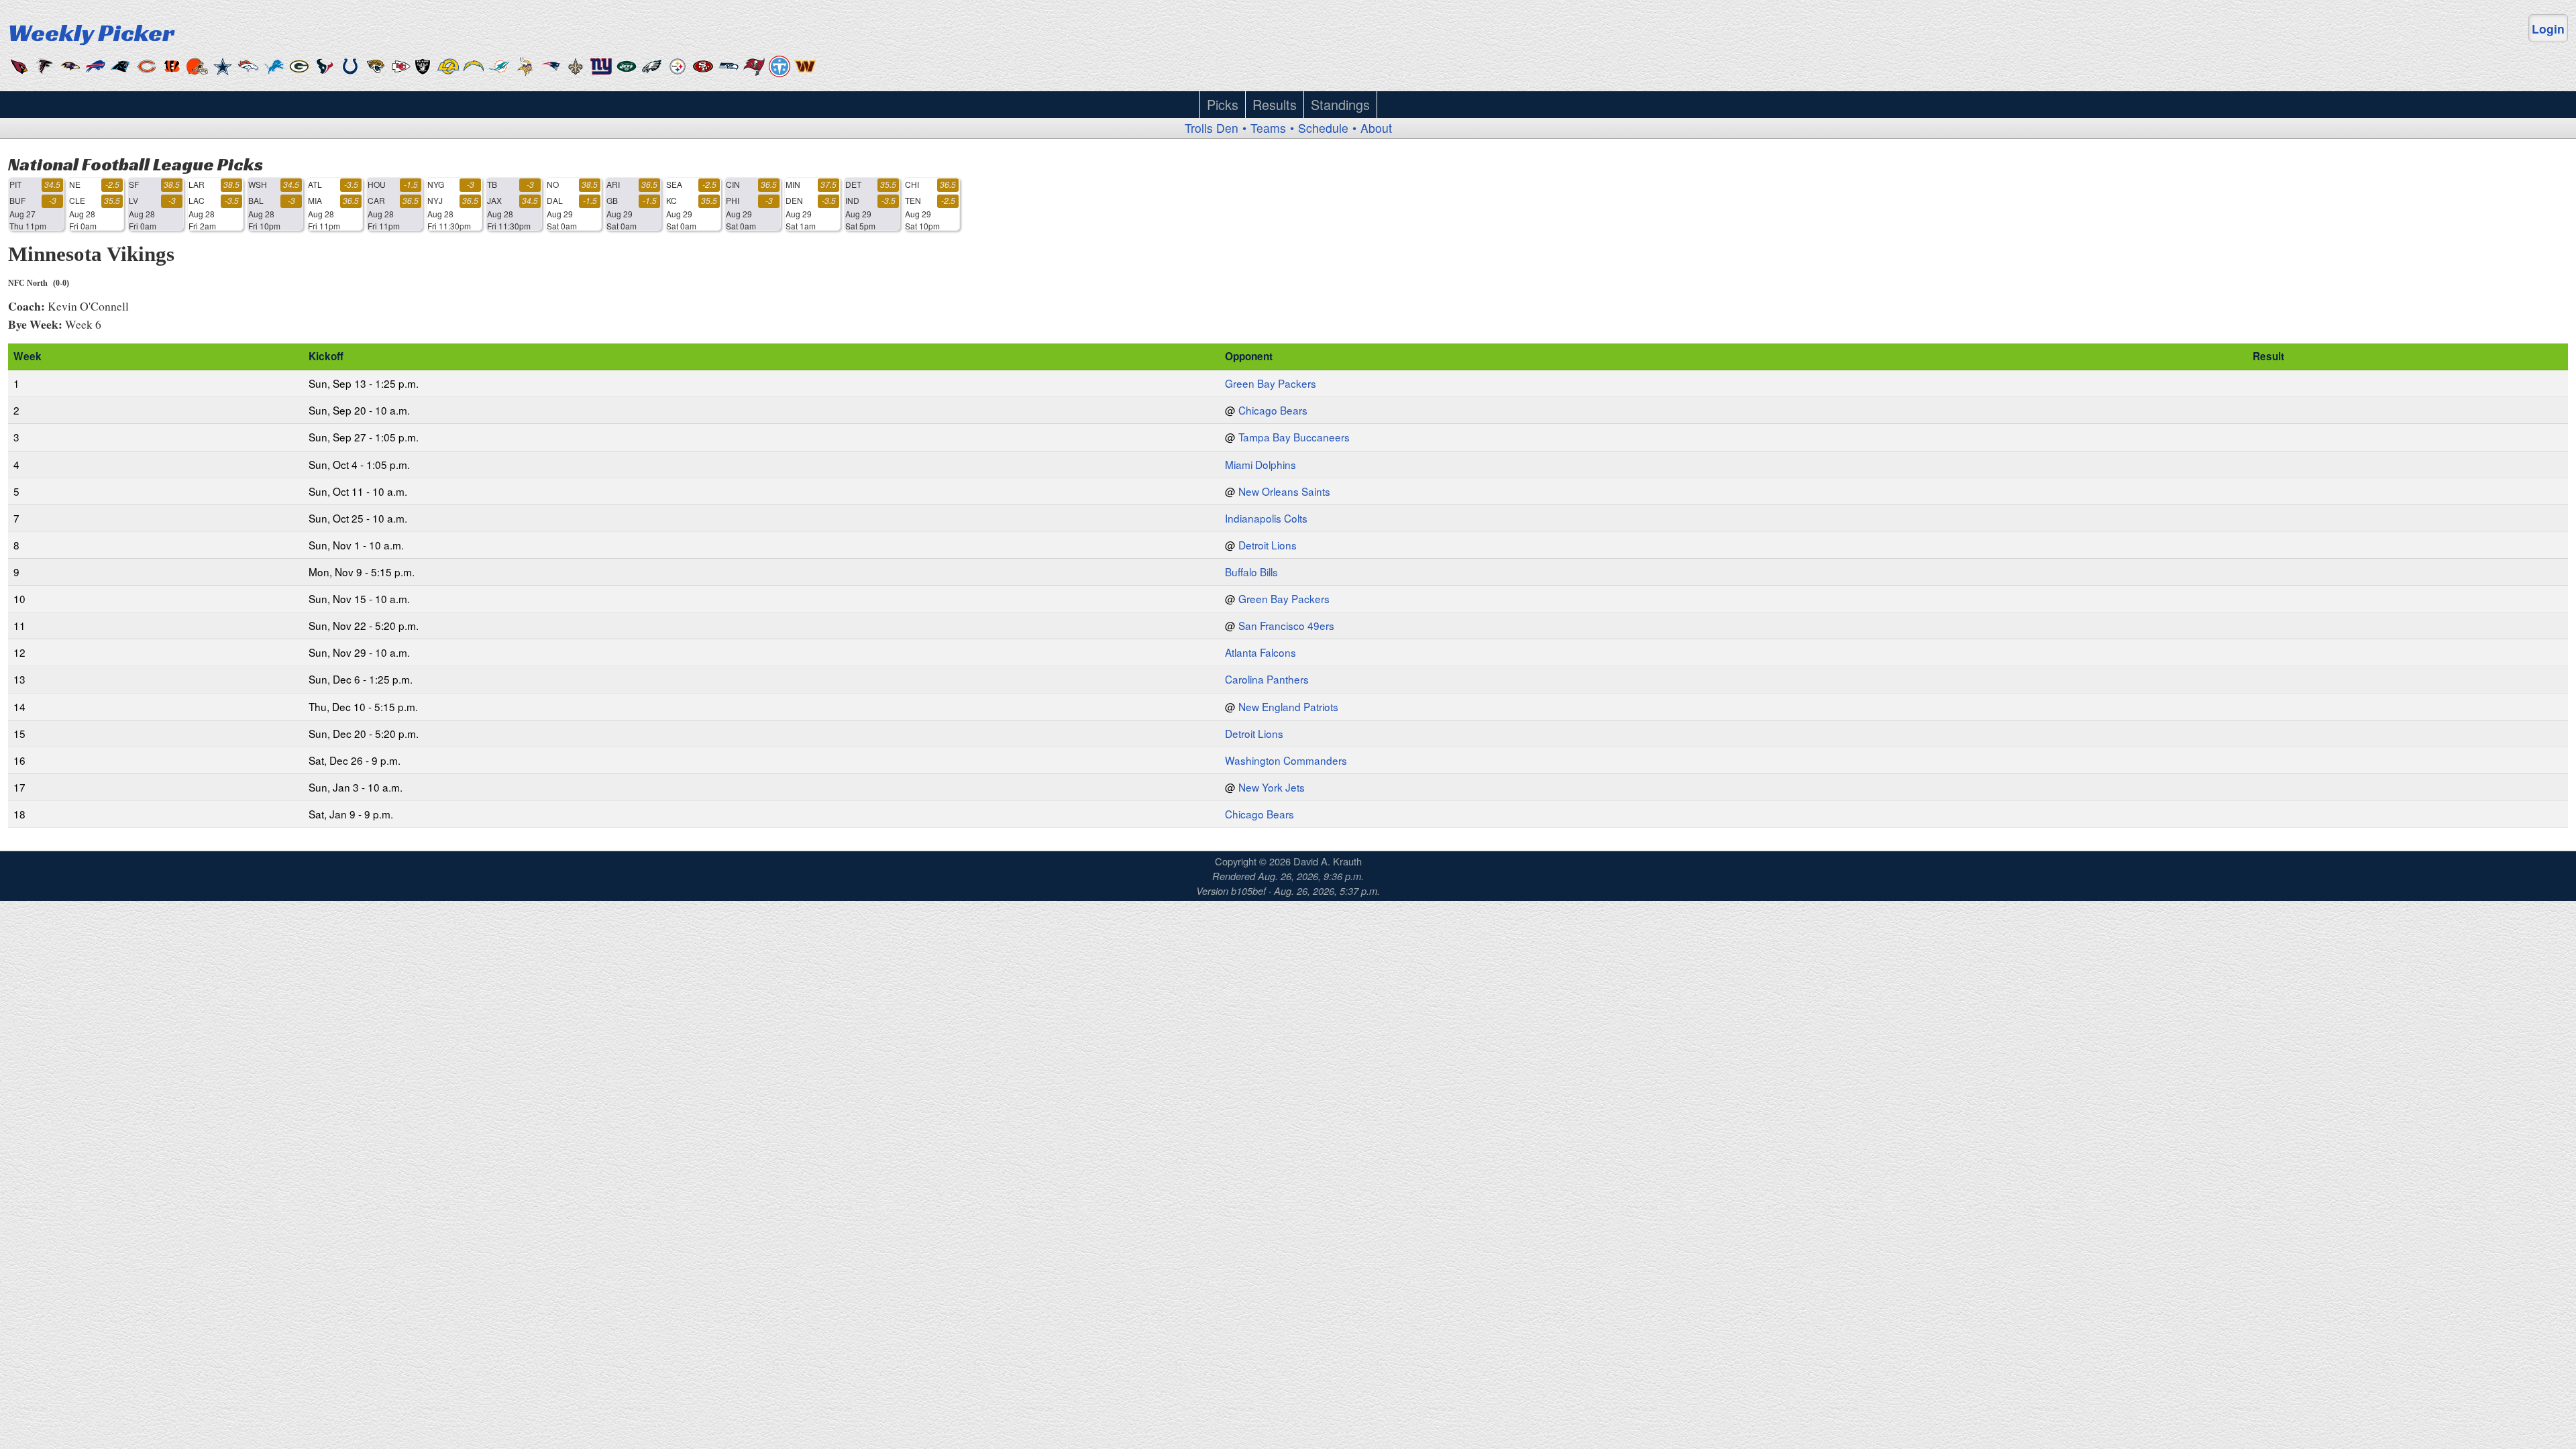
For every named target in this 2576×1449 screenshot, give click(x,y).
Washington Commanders (1286, 760)
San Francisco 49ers (1286, 625)
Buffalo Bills (1251, 572)
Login (2548, 29)
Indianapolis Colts (1266, 518)
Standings (1340, 104)
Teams (1268, 128)
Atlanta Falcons (1260, 652)
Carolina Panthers (1267, 679)
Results (1275, 104)
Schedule (1323, 128)
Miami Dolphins (1260, 464)
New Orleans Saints (1284, 491)
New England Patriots (1288, 706)
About (1376, 128)
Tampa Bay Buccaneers (1294, 437)
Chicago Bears (1273, 410)
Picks (1223, 104)
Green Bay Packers (1271, 383)
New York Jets (1272, 787)
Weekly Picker (91, 32)
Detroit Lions (1268, 545)
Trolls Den (1212, 128)
